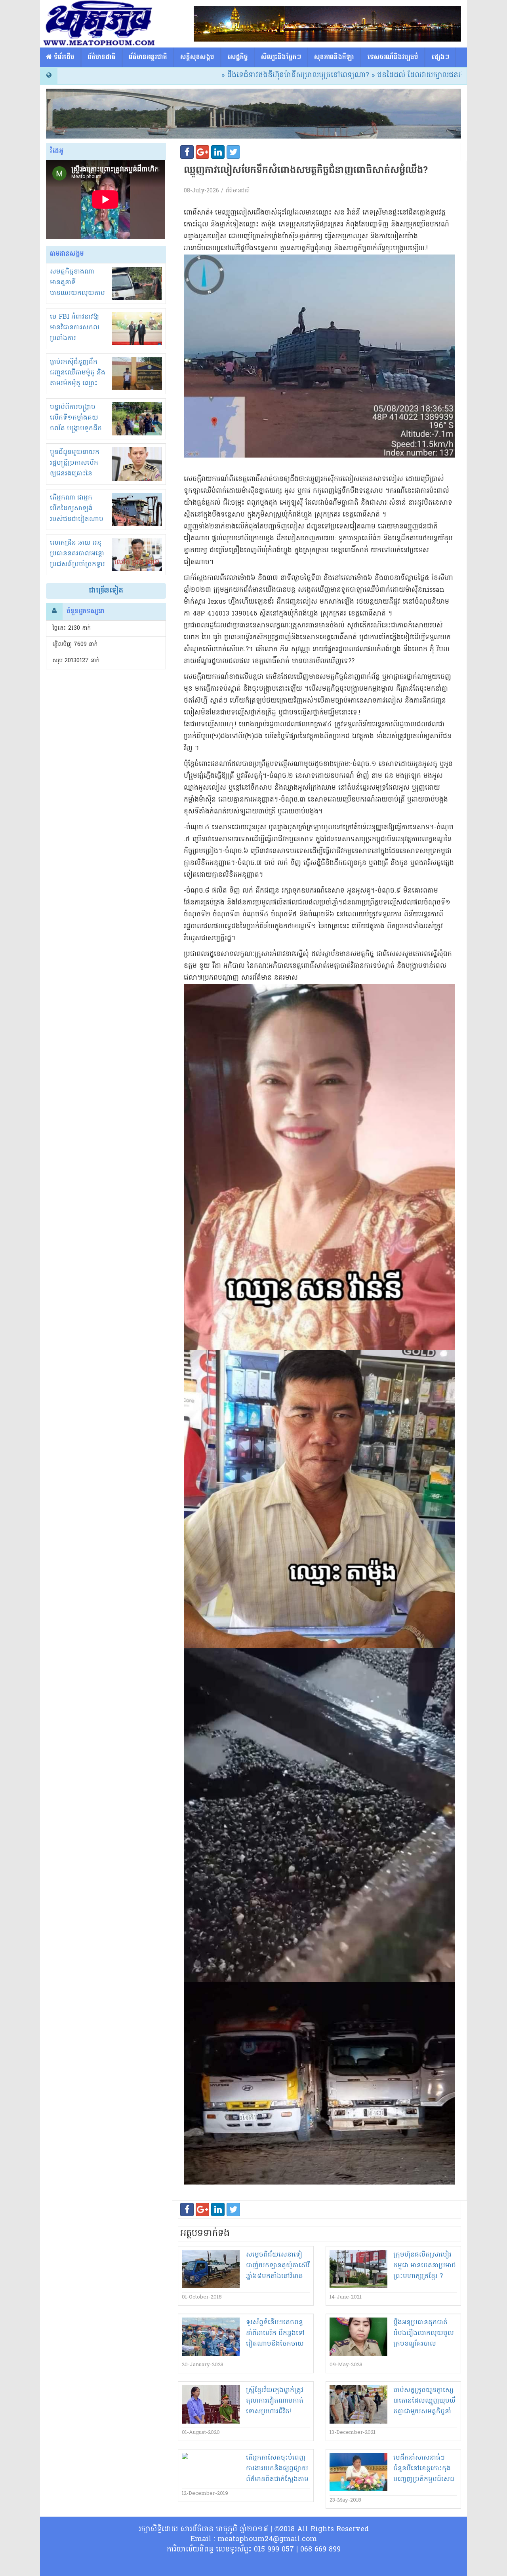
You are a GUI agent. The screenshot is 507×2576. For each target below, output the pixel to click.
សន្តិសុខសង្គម (197, 57)
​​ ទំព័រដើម (63, 57)
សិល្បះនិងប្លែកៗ (281, 57)
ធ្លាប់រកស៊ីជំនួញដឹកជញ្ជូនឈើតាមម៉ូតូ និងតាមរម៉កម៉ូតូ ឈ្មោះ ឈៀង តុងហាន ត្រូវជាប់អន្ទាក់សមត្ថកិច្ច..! (78, 384)
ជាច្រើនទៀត (106, 591)
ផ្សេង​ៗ (440, 57)
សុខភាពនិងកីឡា (334, 57)
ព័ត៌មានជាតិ (102, 57)
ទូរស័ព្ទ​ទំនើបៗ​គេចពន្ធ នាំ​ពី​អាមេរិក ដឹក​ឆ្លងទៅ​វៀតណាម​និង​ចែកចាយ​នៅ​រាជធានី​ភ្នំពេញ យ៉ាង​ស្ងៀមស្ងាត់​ (276, 2344)
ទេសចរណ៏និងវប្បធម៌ (393, 57)
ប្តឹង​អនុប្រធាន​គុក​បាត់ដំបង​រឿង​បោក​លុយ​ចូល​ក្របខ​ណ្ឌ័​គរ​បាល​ (424, 2333)
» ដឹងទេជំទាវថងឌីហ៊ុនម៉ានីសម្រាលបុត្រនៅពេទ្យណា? (220, 75)
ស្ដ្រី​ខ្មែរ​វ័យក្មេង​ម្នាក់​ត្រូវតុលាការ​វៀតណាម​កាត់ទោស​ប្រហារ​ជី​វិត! (275, 2401)
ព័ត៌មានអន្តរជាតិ (148, 57)
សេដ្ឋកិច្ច (238, 57)
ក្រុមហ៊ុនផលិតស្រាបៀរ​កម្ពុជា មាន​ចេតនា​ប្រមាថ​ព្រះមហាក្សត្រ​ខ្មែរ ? (425, 2266)
